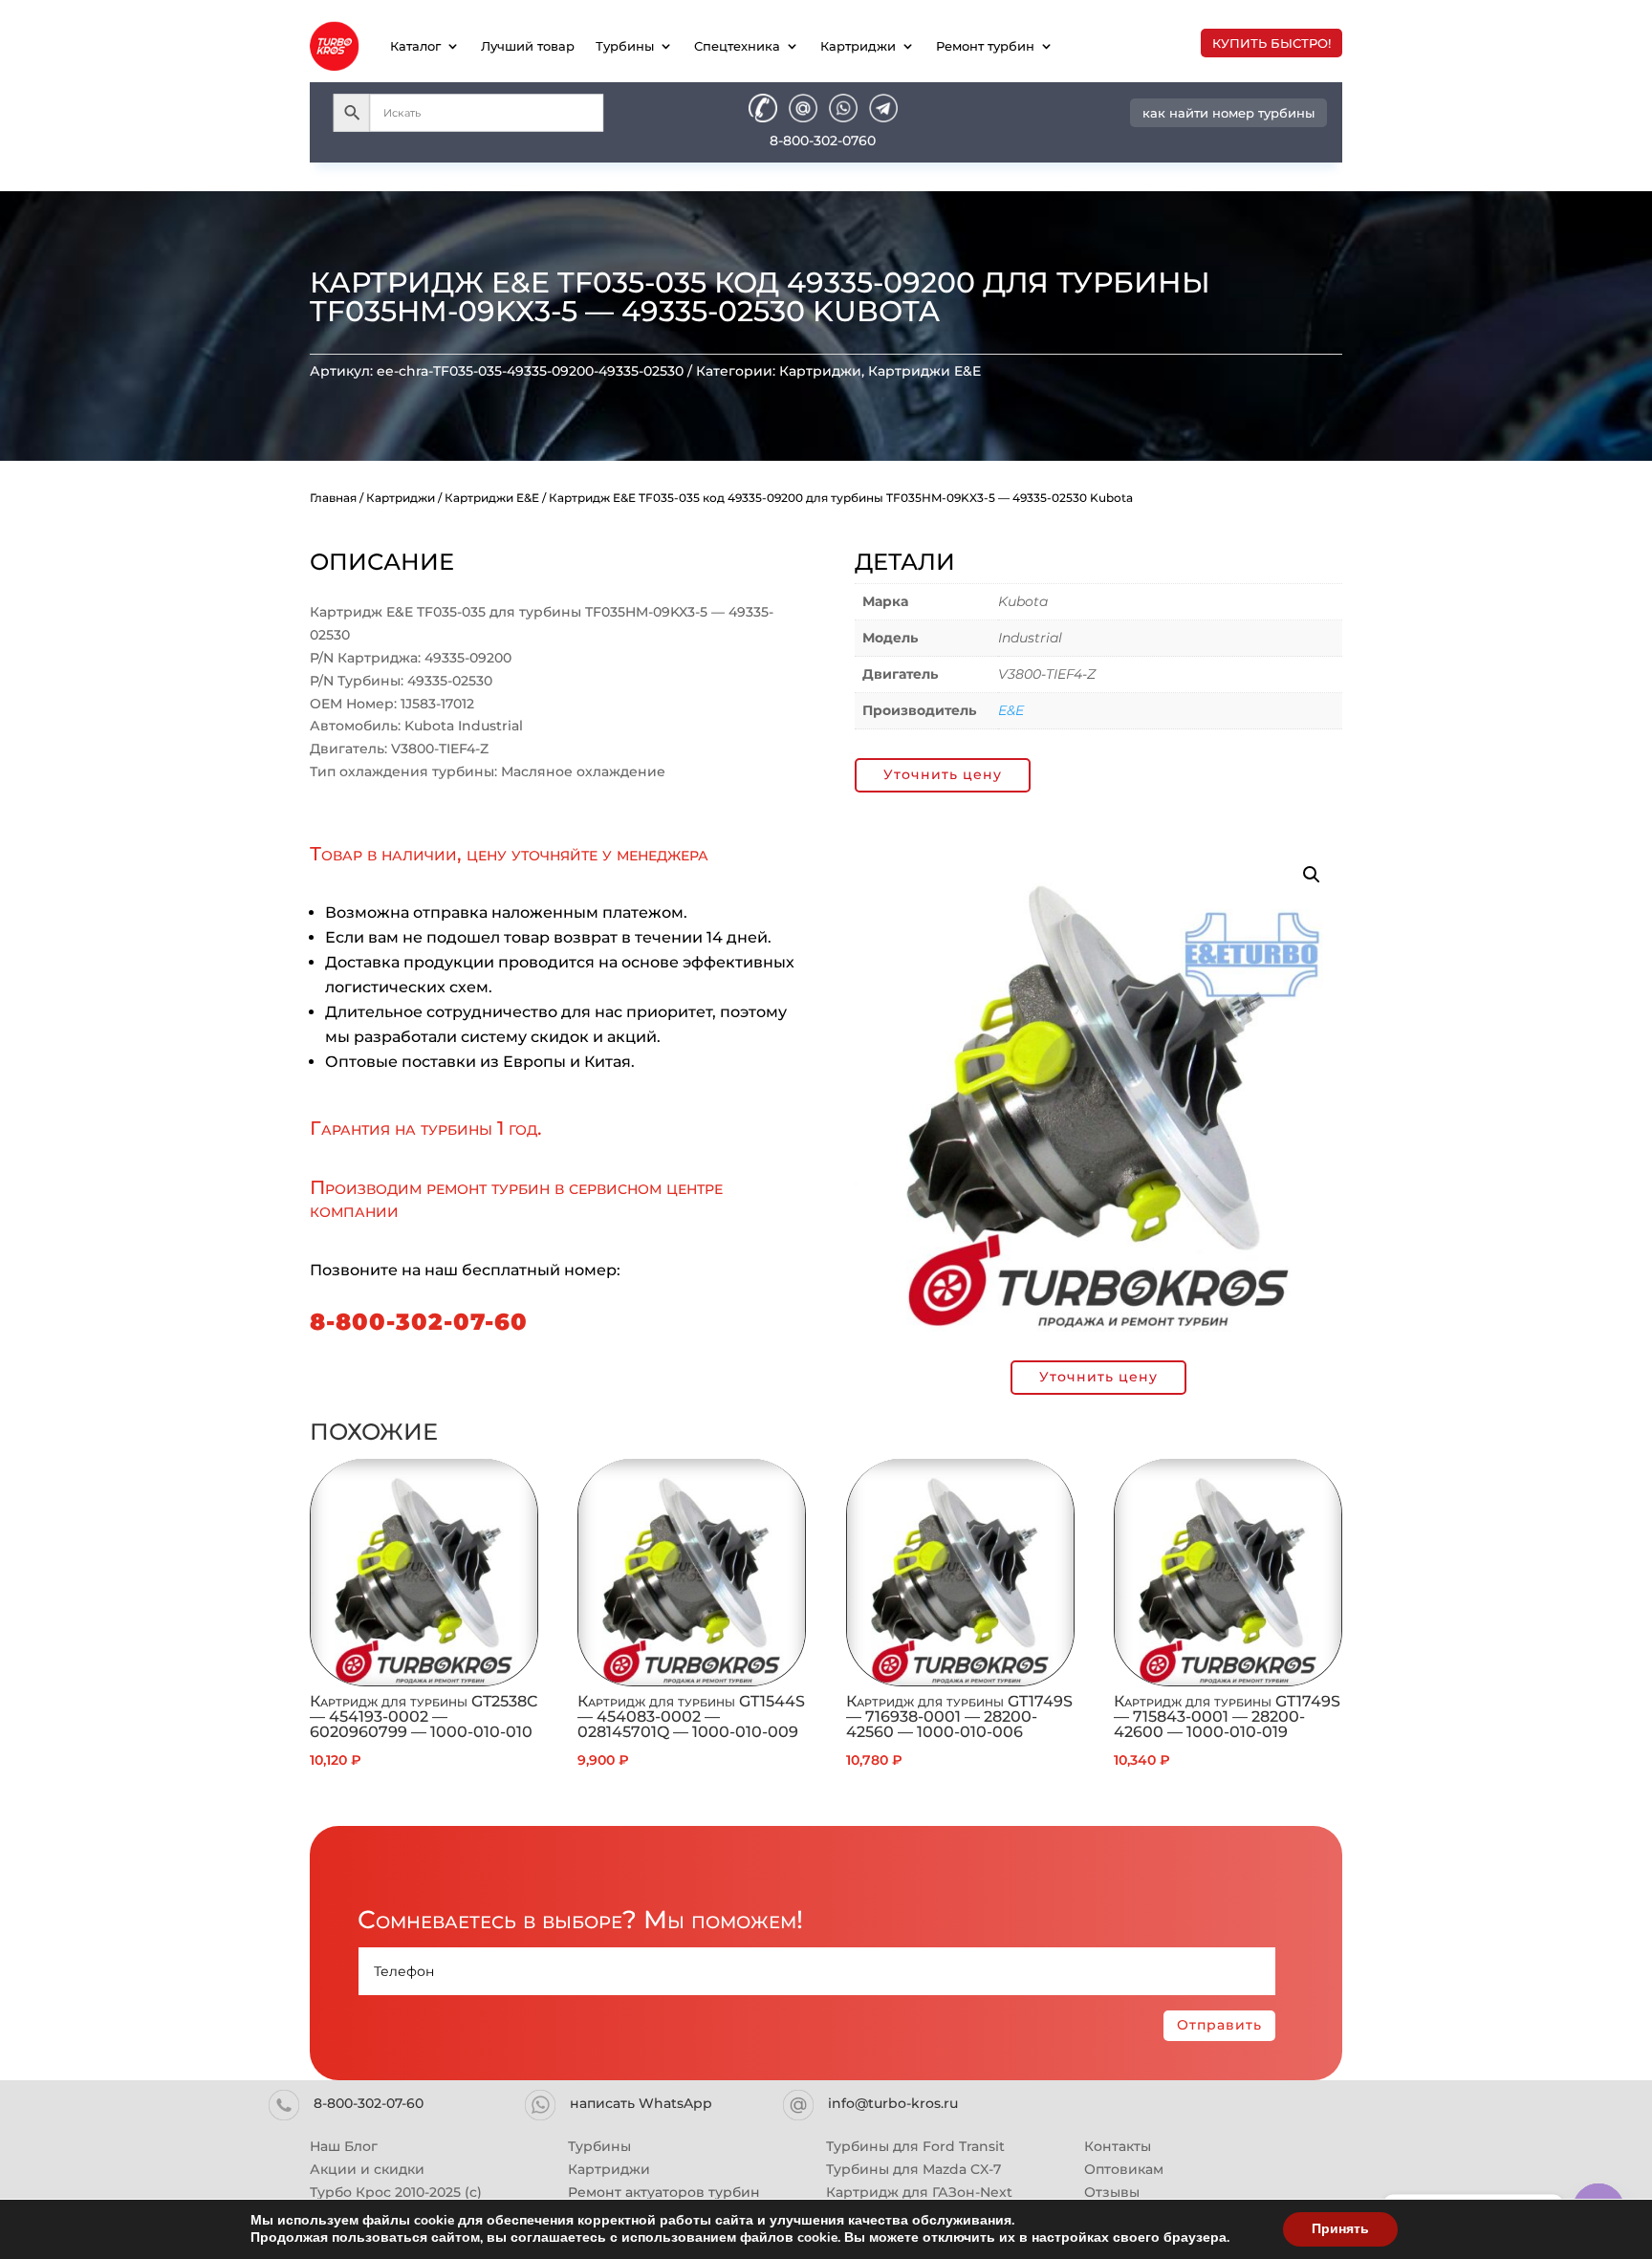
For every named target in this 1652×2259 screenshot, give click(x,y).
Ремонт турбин (985, 46)
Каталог (415, 46)
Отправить (1219, 2025)
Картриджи (858, 46)
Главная (333, 498)
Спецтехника (737, 46)
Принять (1340, 2229)
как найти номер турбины (1228, 113)
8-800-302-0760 (823, 141)
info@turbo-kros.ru (893, 2103)
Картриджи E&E (924, 371)
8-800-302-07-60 (419, 1322)
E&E (1011, 710)
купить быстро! (1272, 43)
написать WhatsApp (641, 2103)
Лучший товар (528, 46)
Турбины (625, 46)
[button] (1312, 875)
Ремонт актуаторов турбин (664, 2192)
